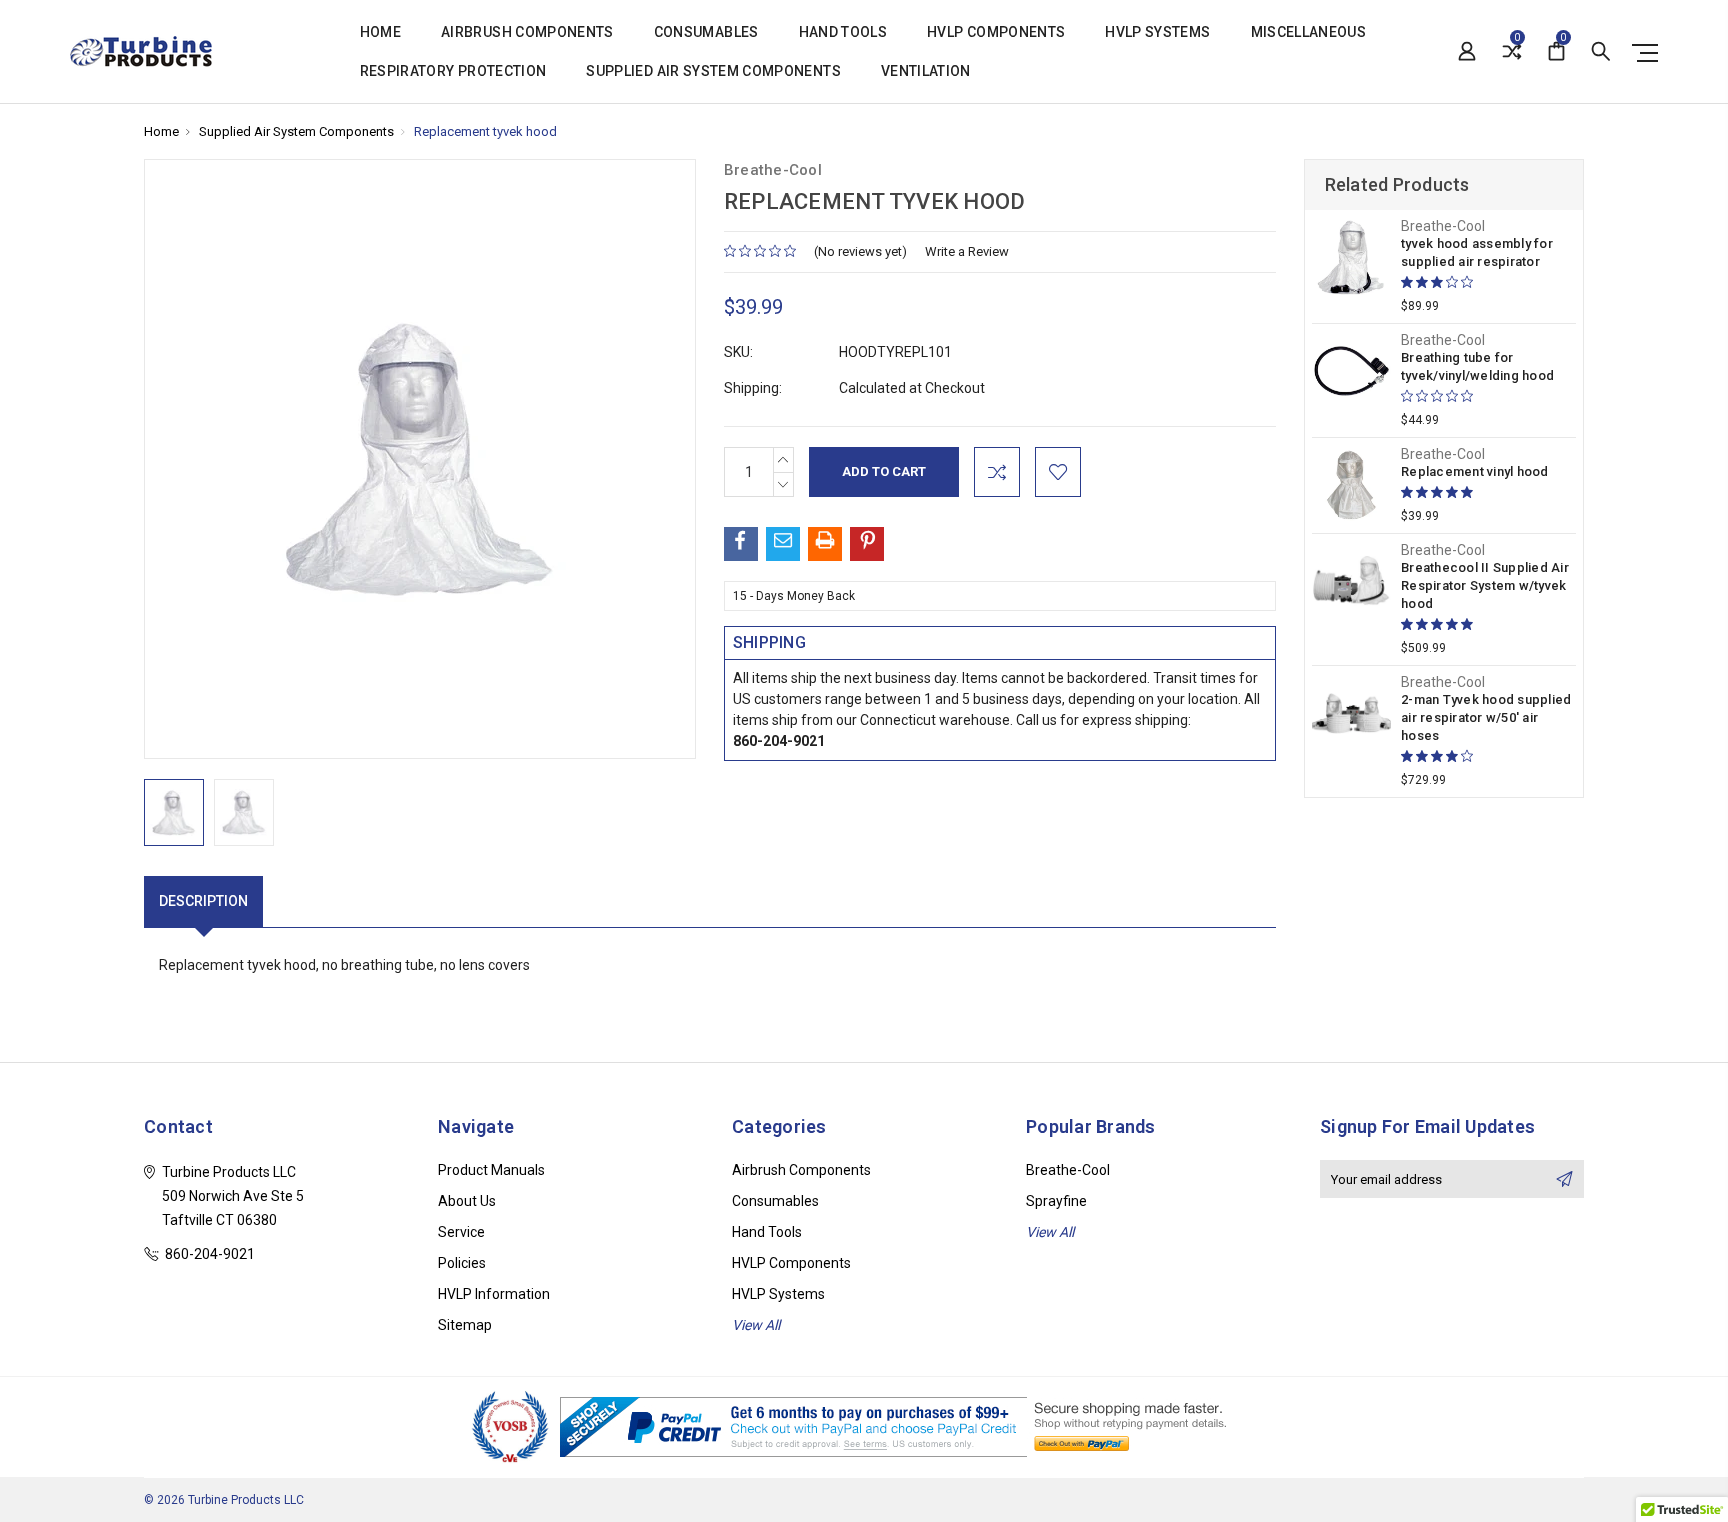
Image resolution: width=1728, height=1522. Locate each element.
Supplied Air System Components (713, 71)
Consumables (706, 32)
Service (461, 1232)
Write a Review (967, 251)
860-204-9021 (779, 741)
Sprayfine (1056, 1201)
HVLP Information (494, 1294)
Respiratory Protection (453, 71)
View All (756, 1325)
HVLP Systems (1157, 32)
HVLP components (996, 32)
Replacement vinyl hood (1475, 471)
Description (203, 901)
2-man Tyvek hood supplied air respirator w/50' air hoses (1486, 717)
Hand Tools (843, 32)
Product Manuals (491, 1170)
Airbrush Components (527, 32)
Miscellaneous (1309, 32)
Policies (462, 1263)
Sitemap (465, 1325)
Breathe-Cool (1068, 1170)
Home (380, 32)
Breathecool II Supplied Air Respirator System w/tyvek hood (1485, 585)
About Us (467, 1201)
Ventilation (926, 71)
